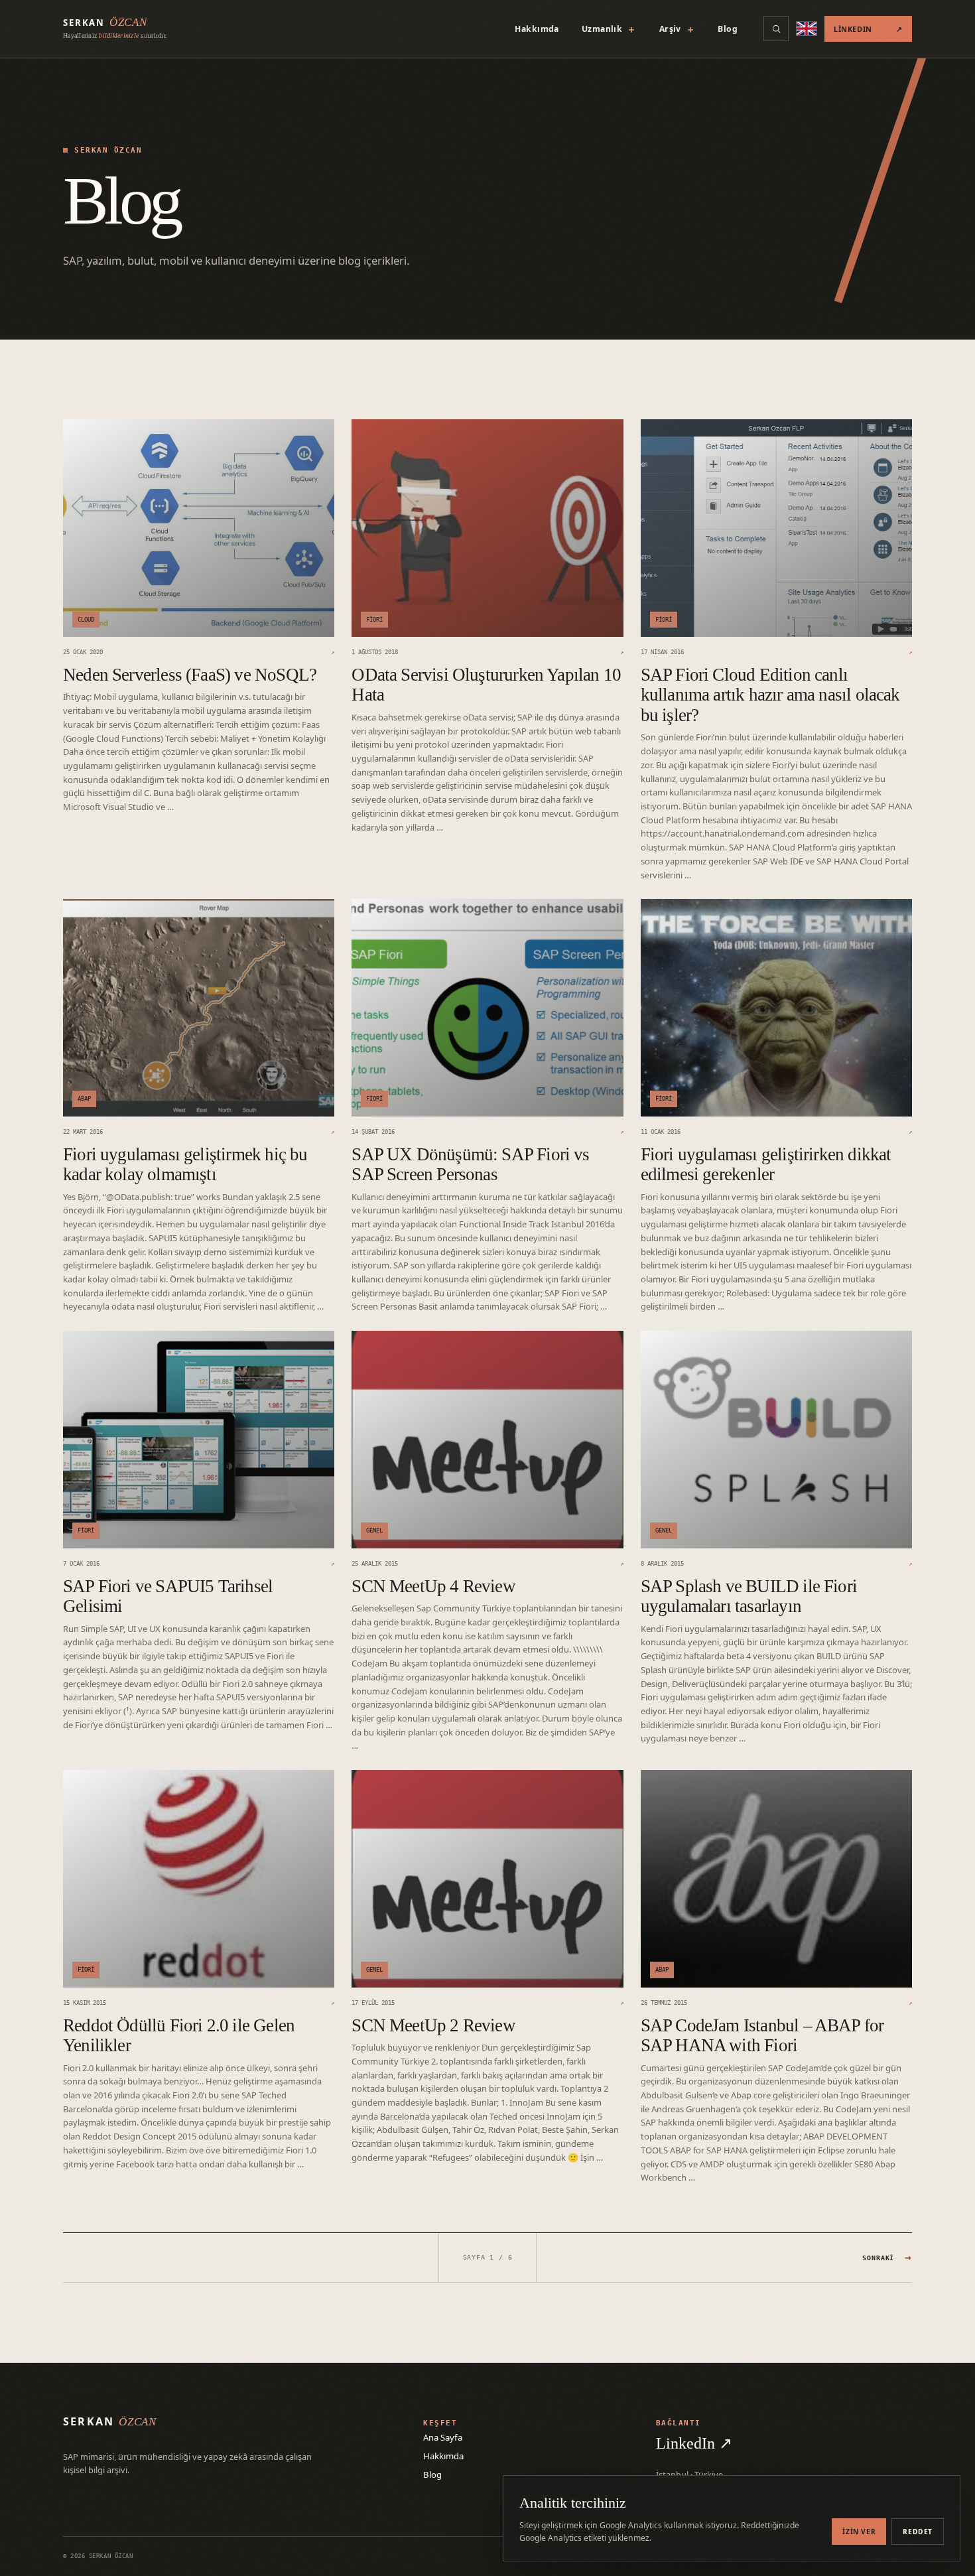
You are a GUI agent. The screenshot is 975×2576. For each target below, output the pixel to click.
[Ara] (776, 29)
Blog (728, 29)
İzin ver (859, 2532)
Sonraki (887, 2257)
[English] (807, 29)
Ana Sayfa (443, 2437)
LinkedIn (868, 29)
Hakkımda (537, 29)
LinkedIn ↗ (694, 2443)
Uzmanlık (609, 29)
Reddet (918, 2532)
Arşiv (678, 29)
